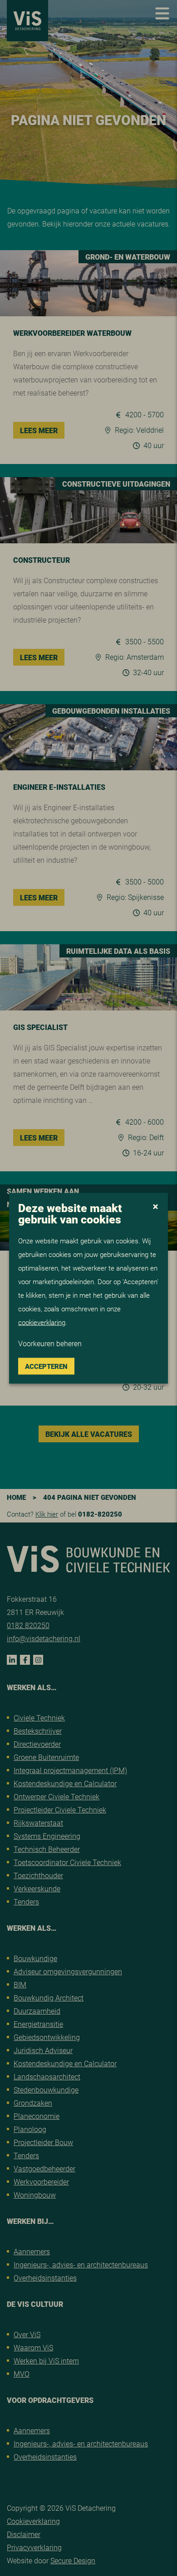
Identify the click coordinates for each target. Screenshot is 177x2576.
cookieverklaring (42, 1322)
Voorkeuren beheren (50, 1343)
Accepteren (46, 1366)
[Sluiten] (155, 1207)
